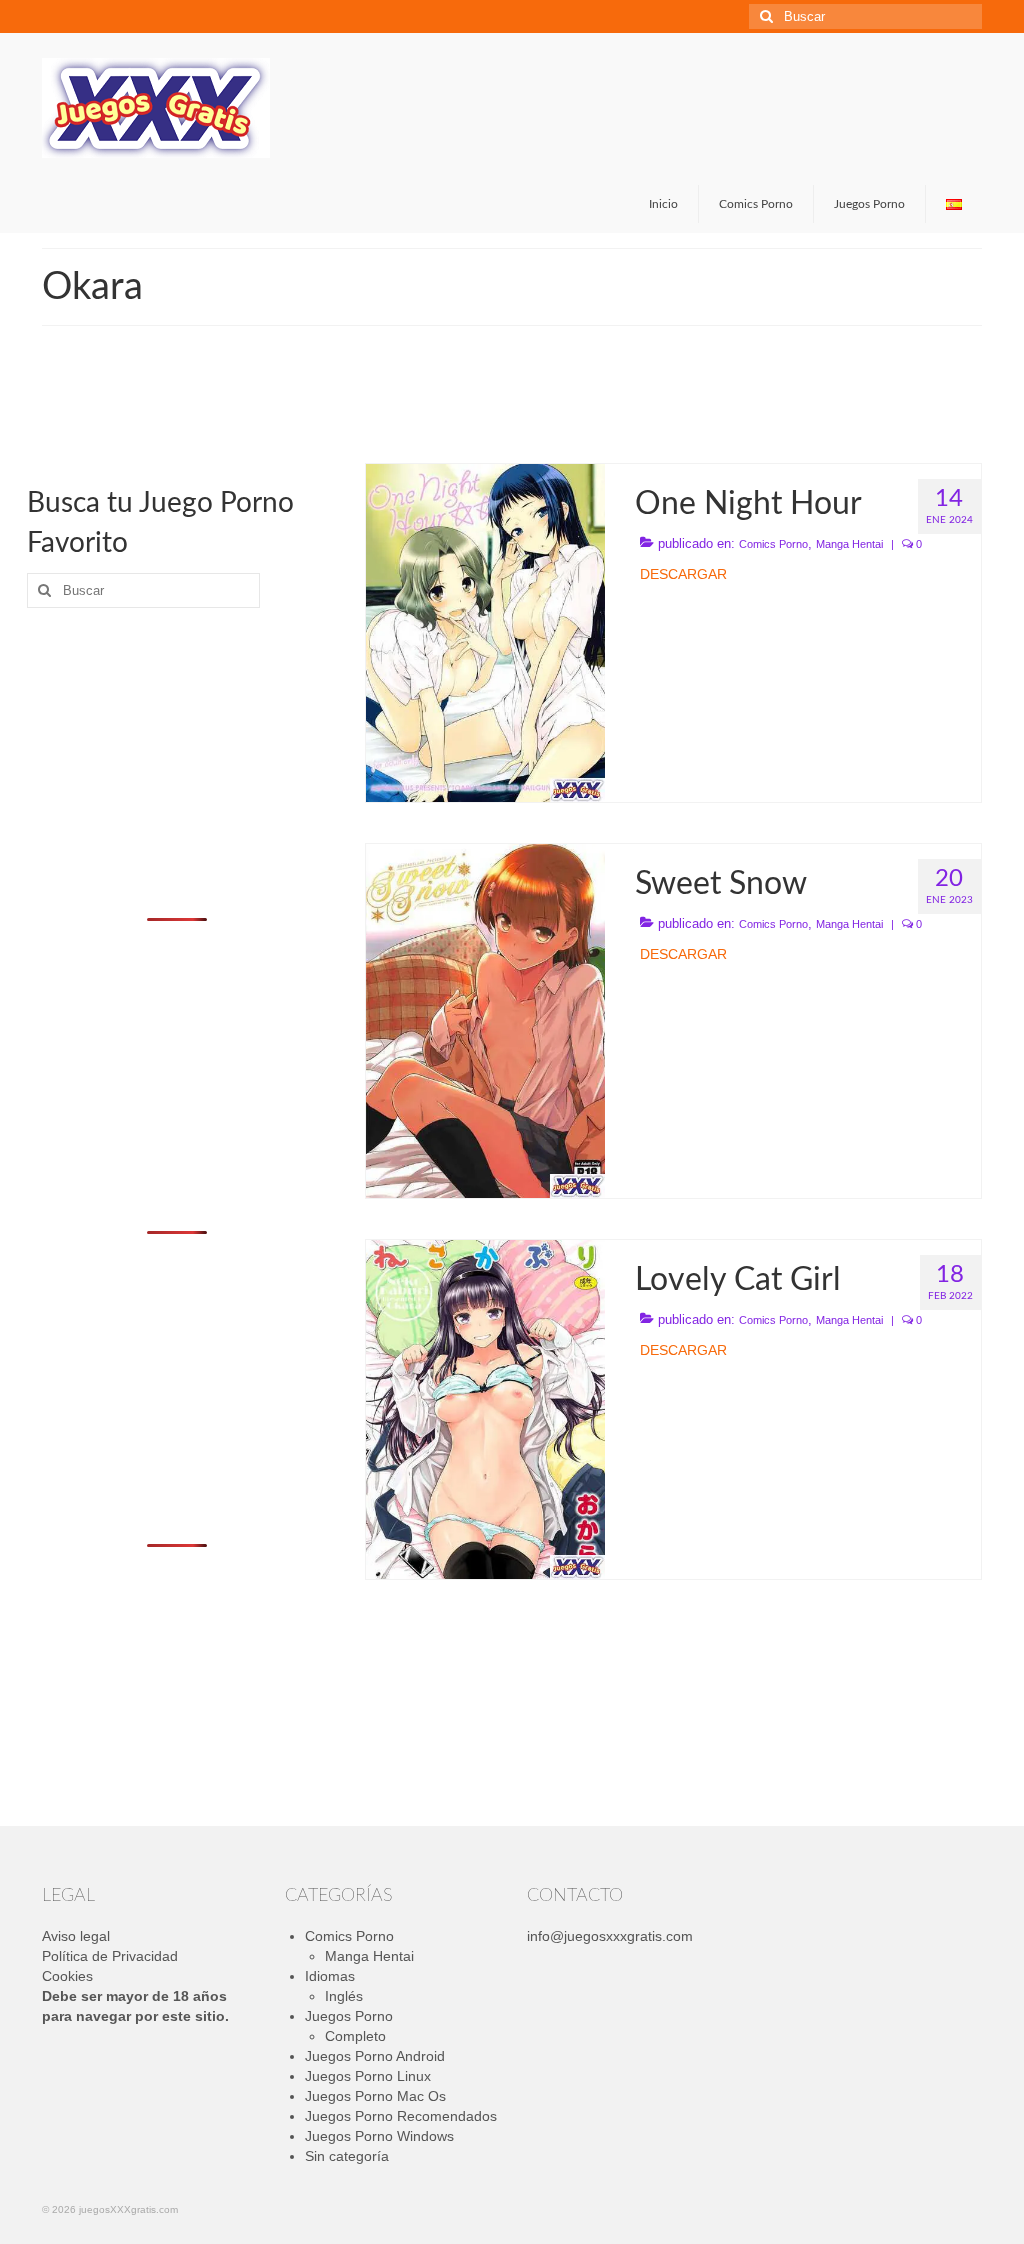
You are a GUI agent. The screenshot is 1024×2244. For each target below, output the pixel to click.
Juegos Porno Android (375, 2056)
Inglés (344, 1996)
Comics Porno (773, 544)
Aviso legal (76, 1936)
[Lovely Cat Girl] (485, 1408)
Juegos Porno (349, 2016)
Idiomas (330, 1976)
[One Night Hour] (485, 632)
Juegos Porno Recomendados (401, 2116)
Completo (355, 2036)
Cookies (67, 1976)
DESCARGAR (683, 574)
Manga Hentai (849, 544)
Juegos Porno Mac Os (375, 2096)
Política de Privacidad (110, 1956)
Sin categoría (347, 2156)
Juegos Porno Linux (368, 2076)
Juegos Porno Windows (379, 2136)
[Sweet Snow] (485, 1020)
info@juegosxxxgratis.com (610, 1936)
